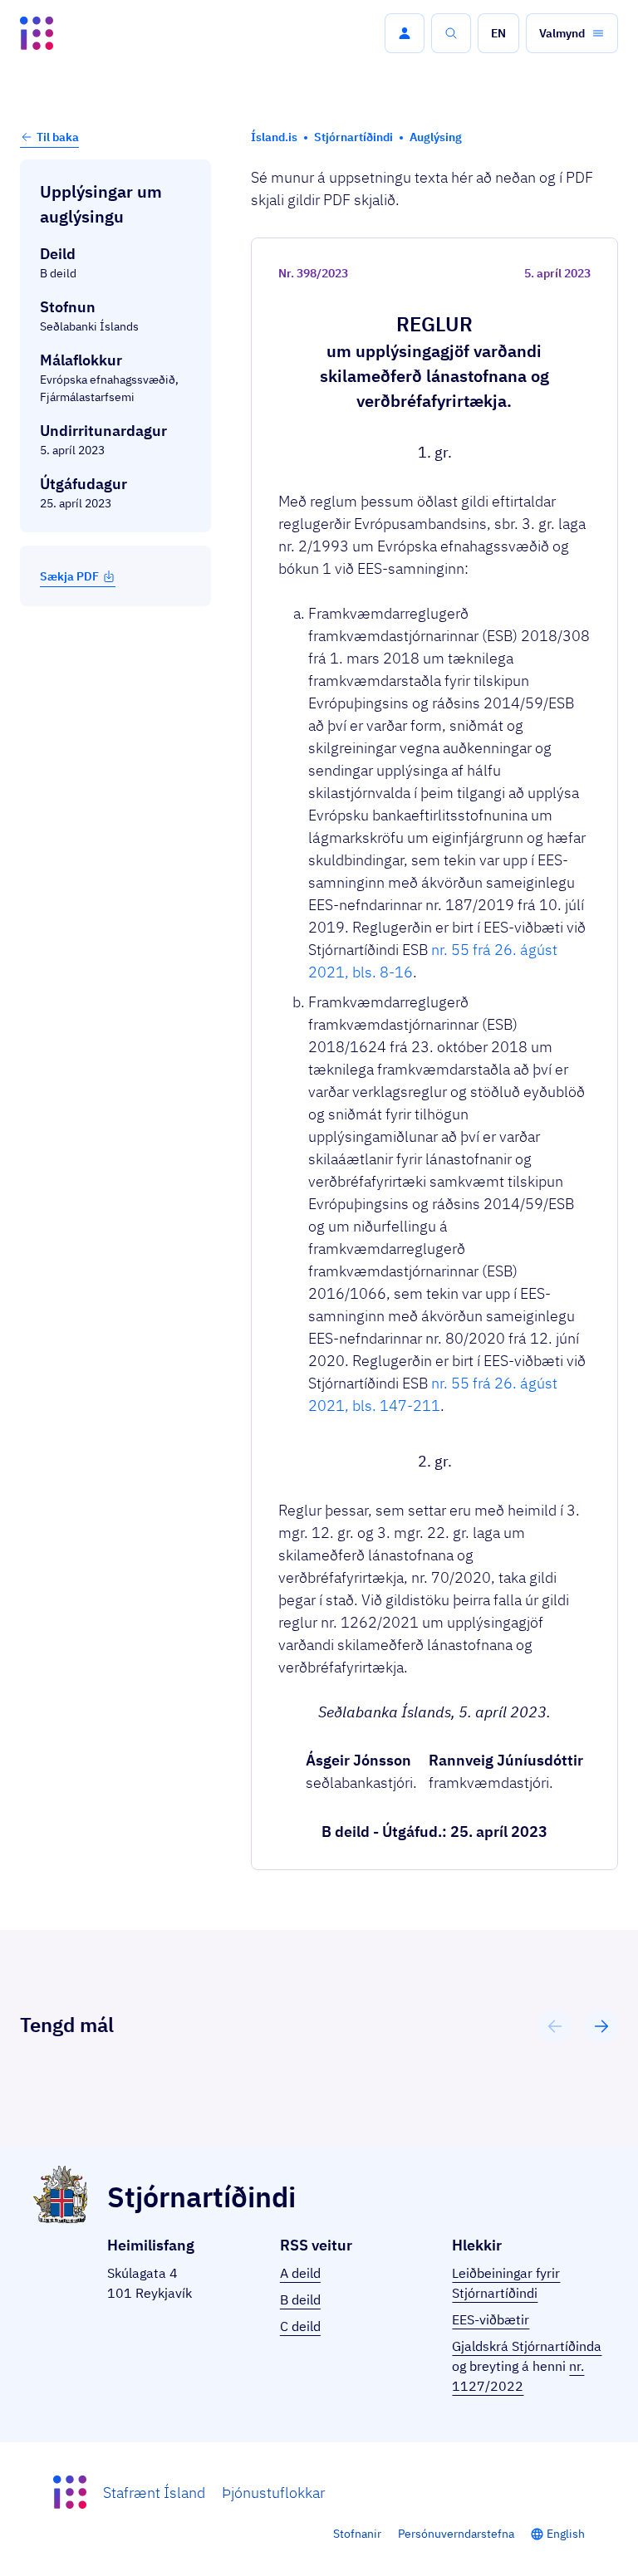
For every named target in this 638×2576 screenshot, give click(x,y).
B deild (300, 2299)
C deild (300, 2326)
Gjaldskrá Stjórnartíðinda (527, 2346)
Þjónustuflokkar (273, 2493)
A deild (300, 2273)
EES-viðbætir (491, 2319)
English (566, 2534)
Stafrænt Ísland (154, 2493)
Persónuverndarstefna (456, 2534)
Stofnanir (357, 2534)
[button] (405, 33)
